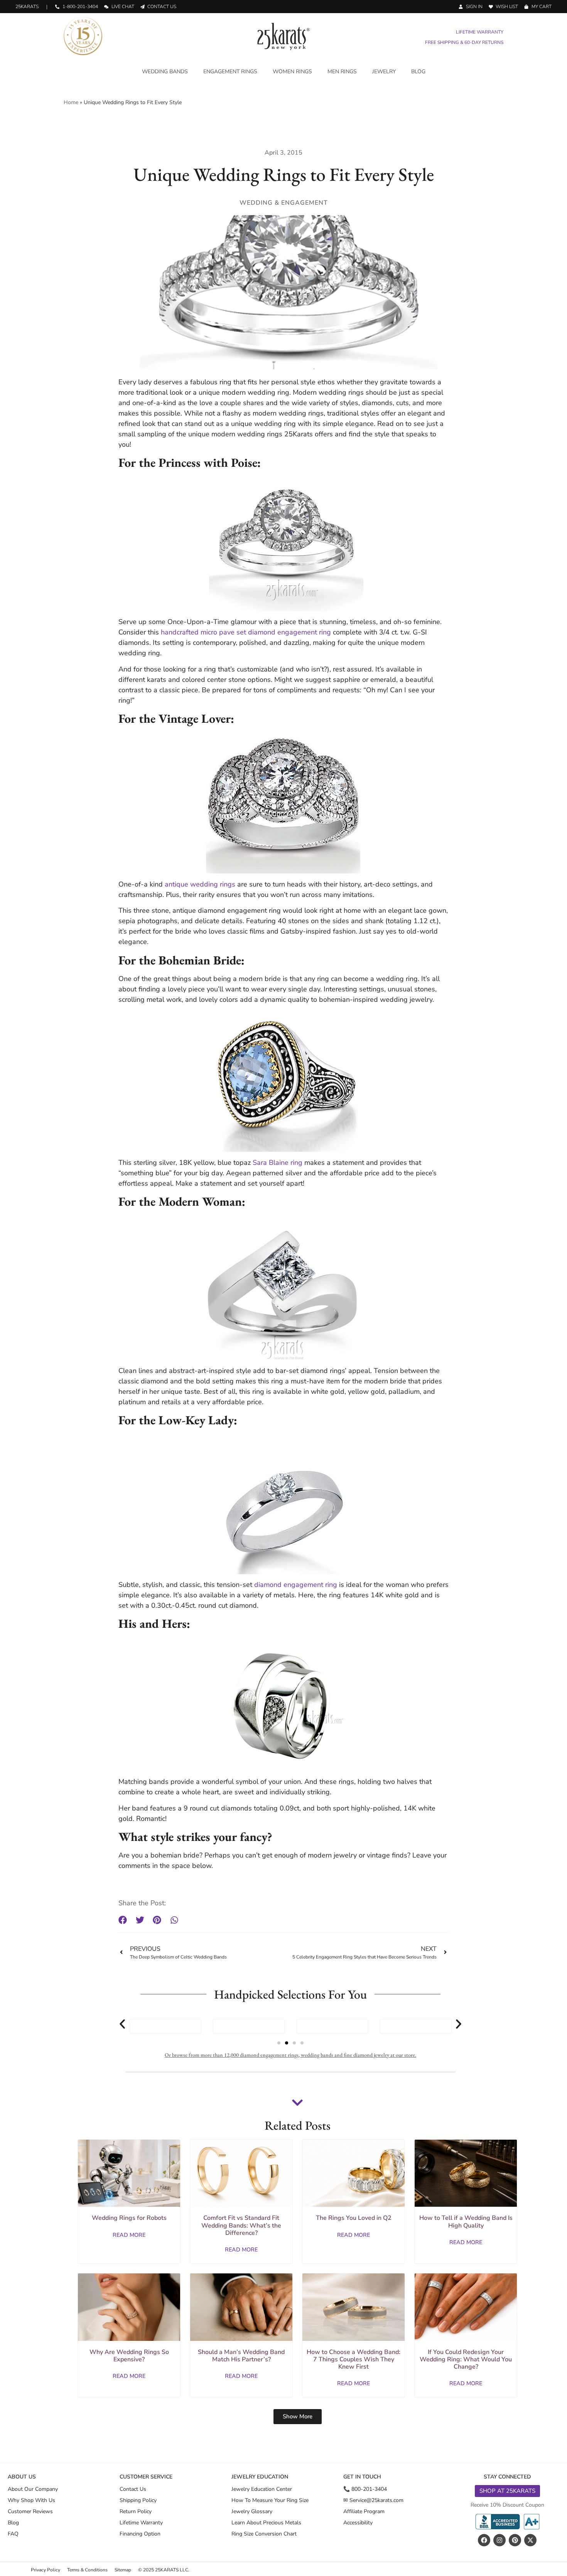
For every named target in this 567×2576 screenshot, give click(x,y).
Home (71, 102)
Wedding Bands (165, 72)
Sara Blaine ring (278, 1163)
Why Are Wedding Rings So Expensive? (129, 2356)
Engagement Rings (230, 72)
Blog (418, 72)
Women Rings (292, 72)
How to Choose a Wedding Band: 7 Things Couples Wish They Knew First (354, 2359)
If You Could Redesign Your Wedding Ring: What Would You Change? (466, 2359)
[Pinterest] (515, 2540)
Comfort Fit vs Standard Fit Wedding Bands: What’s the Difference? (241, 2225)
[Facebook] (484, 2540)
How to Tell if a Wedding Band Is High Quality (466, 2222)
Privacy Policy (46, 2570)
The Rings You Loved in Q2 (354, 2218)
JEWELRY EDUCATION (260, 2477)
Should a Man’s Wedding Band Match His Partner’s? (241, 2356)
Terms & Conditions (87, 2570)
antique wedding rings (200, 884)
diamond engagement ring (296, 1585)
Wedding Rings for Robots (129, 2218)
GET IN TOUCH (362, 2477)
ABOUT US (22, 2477)
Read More (129, 2235)
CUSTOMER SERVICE (146, 2477)
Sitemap (123, 2570)
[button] (123, 1920)
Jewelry (384, 72)
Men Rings (342, 72)
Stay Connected (507, 2477)
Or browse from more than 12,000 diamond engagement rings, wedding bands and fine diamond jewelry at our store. (290, 2055)
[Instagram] (499, 2540)
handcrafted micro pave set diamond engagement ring (246, 632)
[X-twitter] (530, 2540)
